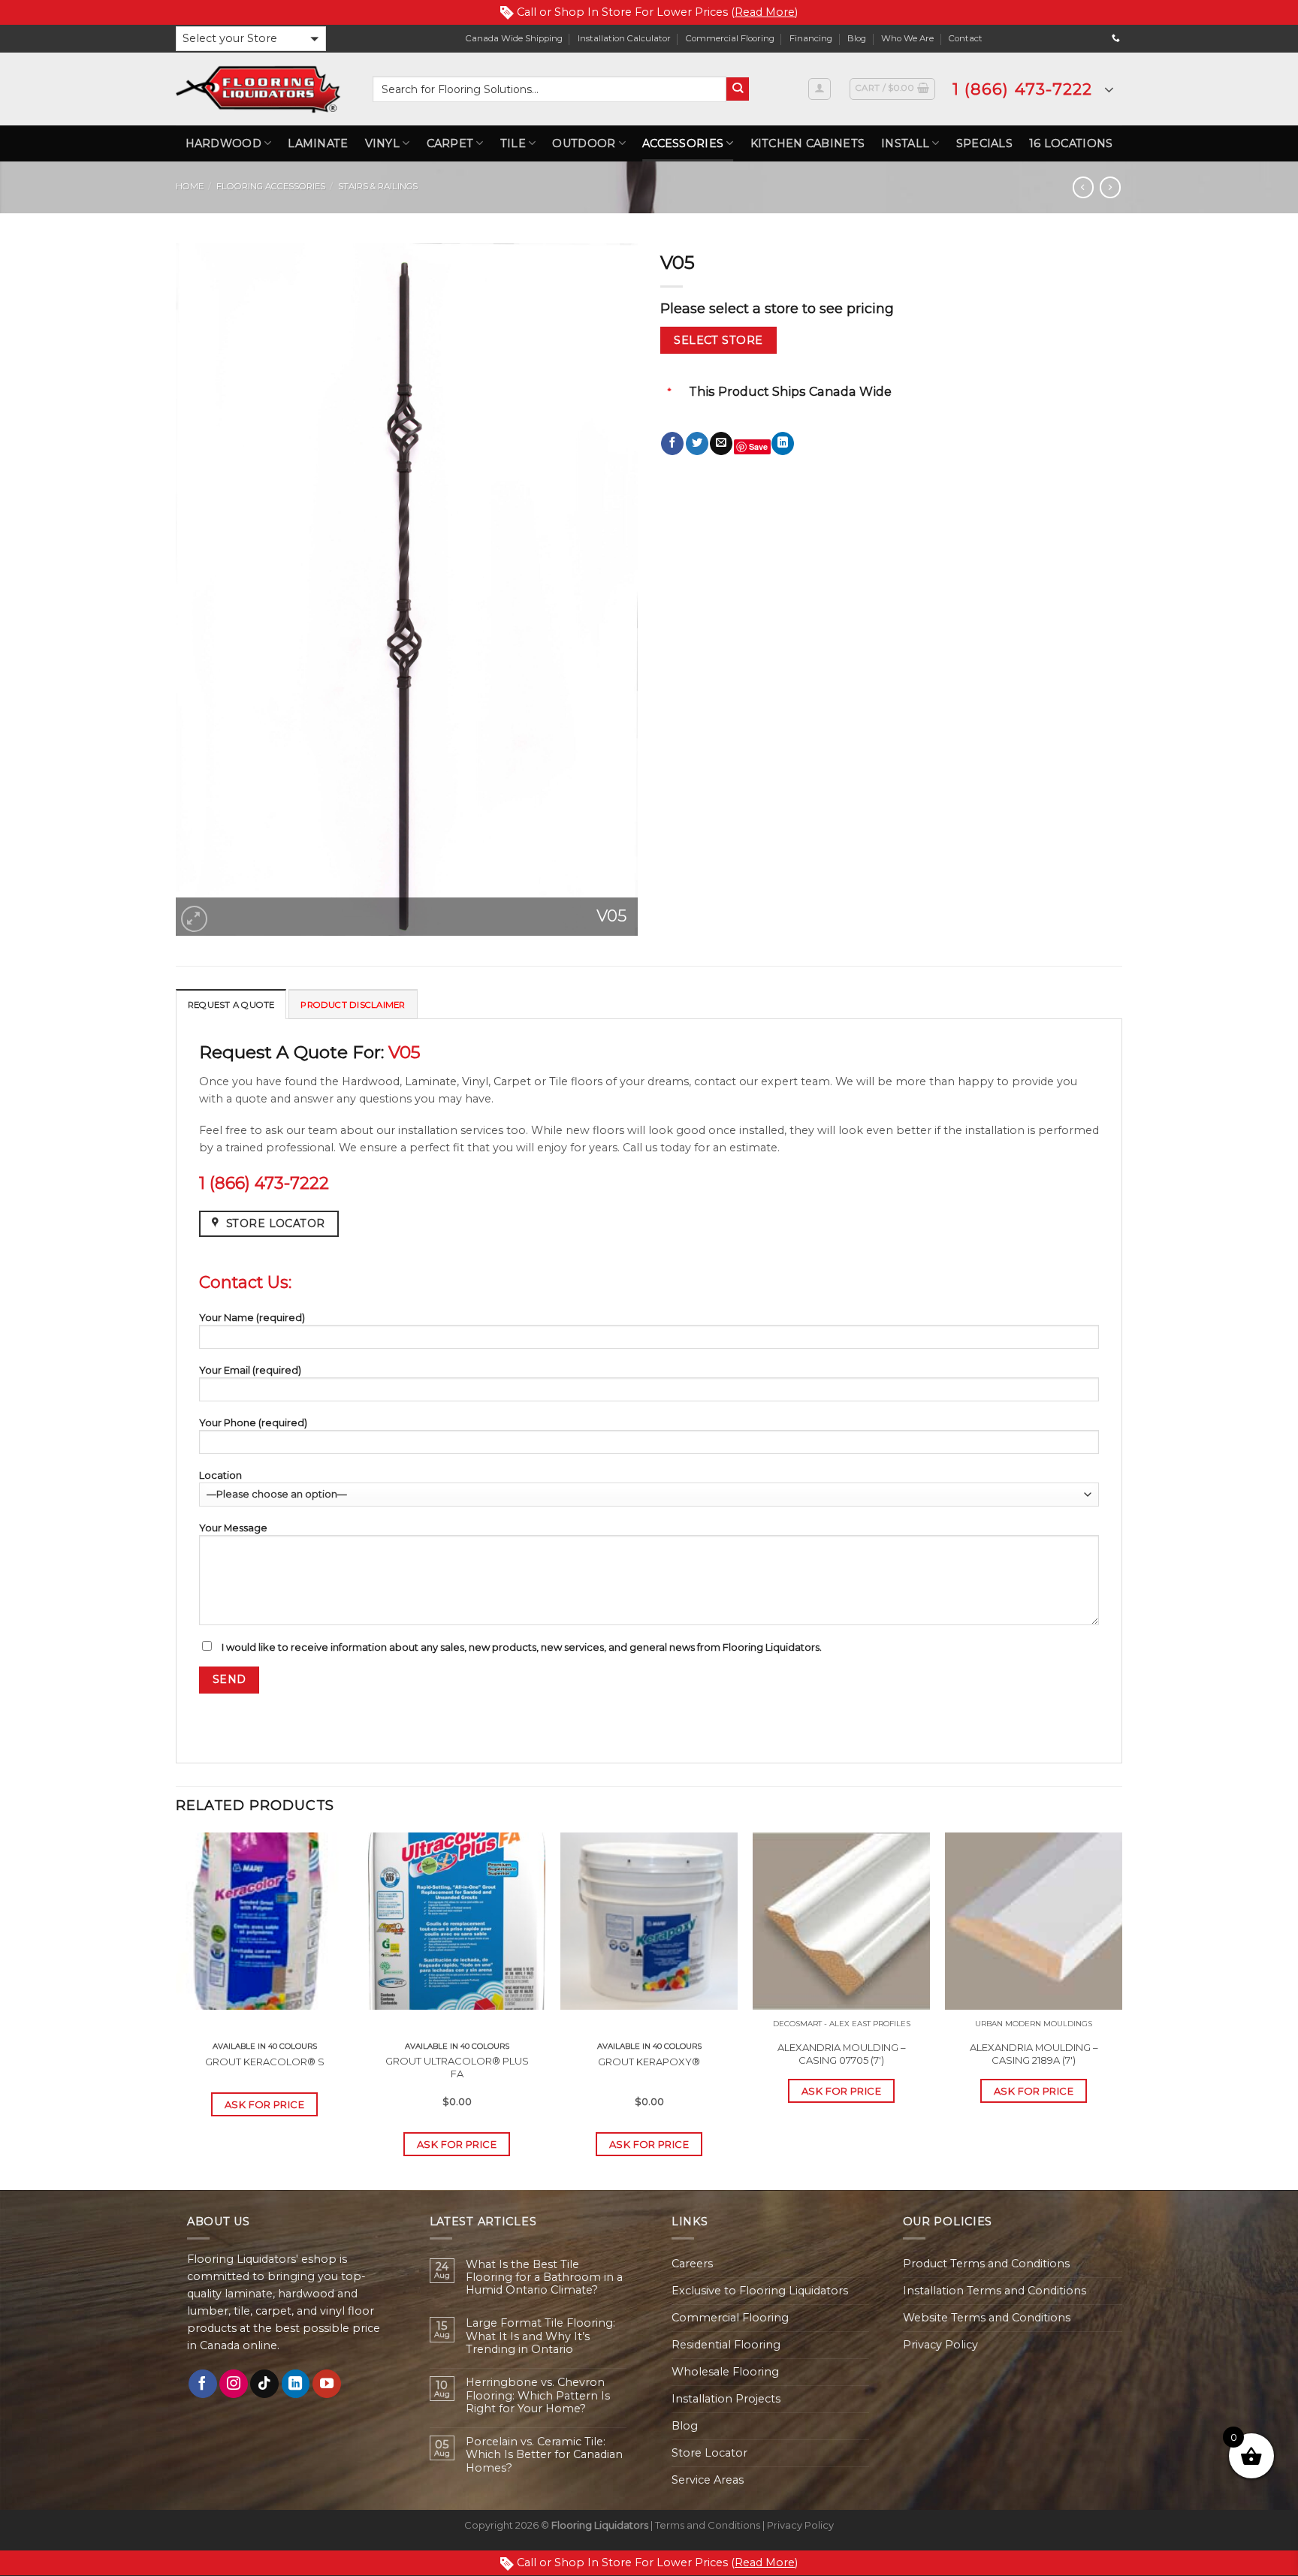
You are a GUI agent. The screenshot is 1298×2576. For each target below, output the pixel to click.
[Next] (1121, 2010)
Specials (984, 143)
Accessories (683, 143)
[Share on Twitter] (697, 443)
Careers (692, 2264)
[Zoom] (194, 919)
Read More (765, 12)
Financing (811, 38)
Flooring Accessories (271, 186)
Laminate (318, 143)
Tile (513, 143)
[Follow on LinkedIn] (296, 2384)
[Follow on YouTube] (327, 2384)
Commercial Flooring (730, 38)
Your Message (233, 1528)
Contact (966, 38)
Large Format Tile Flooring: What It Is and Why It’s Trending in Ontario (540, 2336)
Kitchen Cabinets (808, 143)
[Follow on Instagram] (234, 2384)
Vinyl (382, 143)
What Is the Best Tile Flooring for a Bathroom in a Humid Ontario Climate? (544, 2278)
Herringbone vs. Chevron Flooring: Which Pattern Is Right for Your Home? (538, 2396)
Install (905, 143)
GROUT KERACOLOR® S (265, 2062)
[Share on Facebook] (672, 443)
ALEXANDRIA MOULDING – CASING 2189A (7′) (1034, 2054)
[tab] (231, 1004)
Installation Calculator (624, 38)
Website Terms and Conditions (987, 2318)
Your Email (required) (250, 1370)
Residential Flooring (726, 2345)
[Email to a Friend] (721, 443)
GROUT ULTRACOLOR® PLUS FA (457, 2067)
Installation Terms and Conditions (995, 2291)
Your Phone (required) (253, 1422)
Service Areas (708, 2480)
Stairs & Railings (378, 186)
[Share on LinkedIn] (783, 443)
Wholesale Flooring (725, 2372)
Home (190, 186)
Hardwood (223, 143)
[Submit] (738, 89)
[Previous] (177, 2010)
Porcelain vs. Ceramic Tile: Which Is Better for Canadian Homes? (544, 2455)
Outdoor (584, 143)
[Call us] (1116, 38)
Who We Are (907, 38)
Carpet (450, 143)
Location (220, 1475)
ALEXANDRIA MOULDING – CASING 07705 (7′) (841, 2054)
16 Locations (1071, 143)
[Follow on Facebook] (203, 2384)
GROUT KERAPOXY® (649, 2062)
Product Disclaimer (353, 1005)
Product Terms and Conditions (986, 2264)
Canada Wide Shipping (514, 38)
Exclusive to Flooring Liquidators (760, 2291)
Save (758, 446)
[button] (251, 39)
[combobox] (549, 89)
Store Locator (709, 2453)
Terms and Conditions (708, 2525)
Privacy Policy (940, 2345)
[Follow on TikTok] (264, 2384)
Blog (857, 38)
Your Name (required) (252, 1317)
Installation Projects (726, 2399)
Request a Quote (231, 1005)
